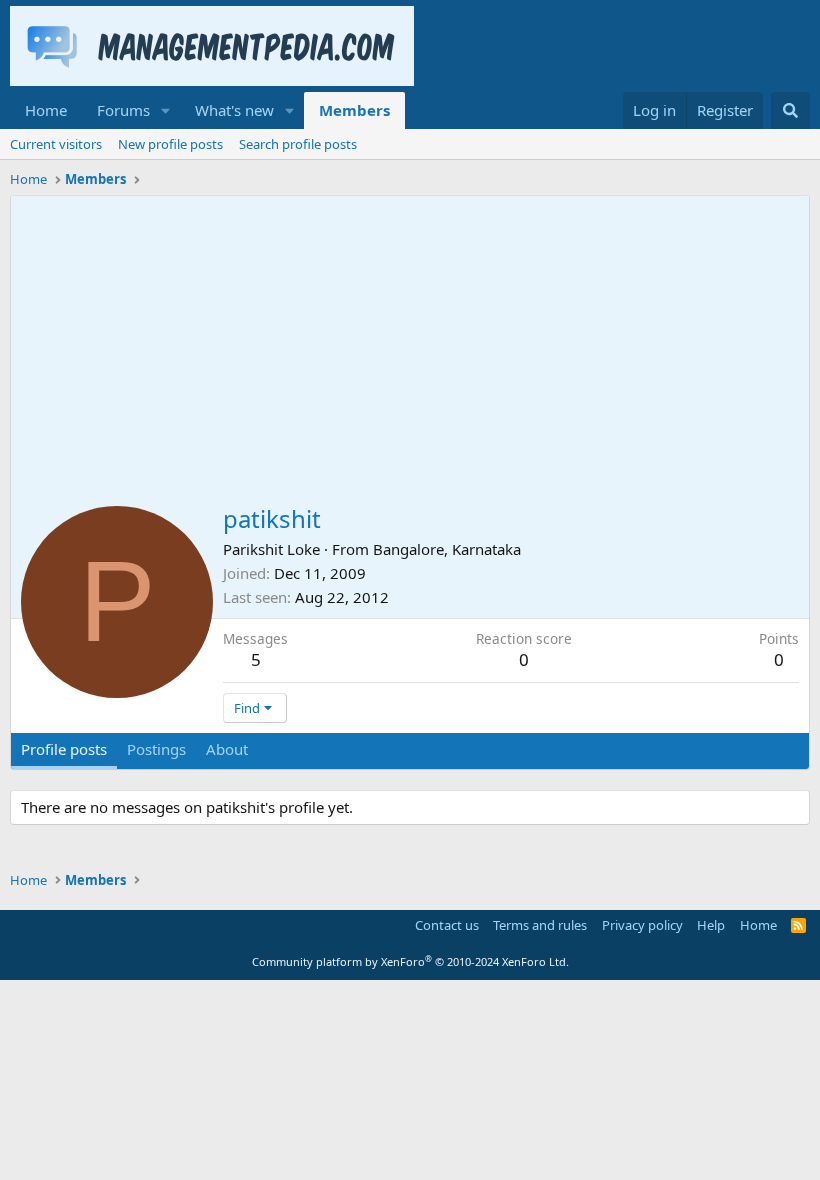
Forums (123, 110)
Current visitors (56, 144)
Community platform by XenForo (410, 961)
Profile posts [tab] (64, 749)
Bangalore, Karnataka (447, 549)
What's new (234, 110)
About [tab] (227, 749)
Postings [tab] (156, 749)
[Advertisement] (410, 346)
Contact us (447, 925)
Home (46, 110)
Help (711, 925)
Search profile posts (298, 144)
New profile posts (170, 144)
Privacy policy (642, 925)
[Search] (790, 110)
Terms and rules (540, 925)
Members (354, 110)
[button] (166, 110)
